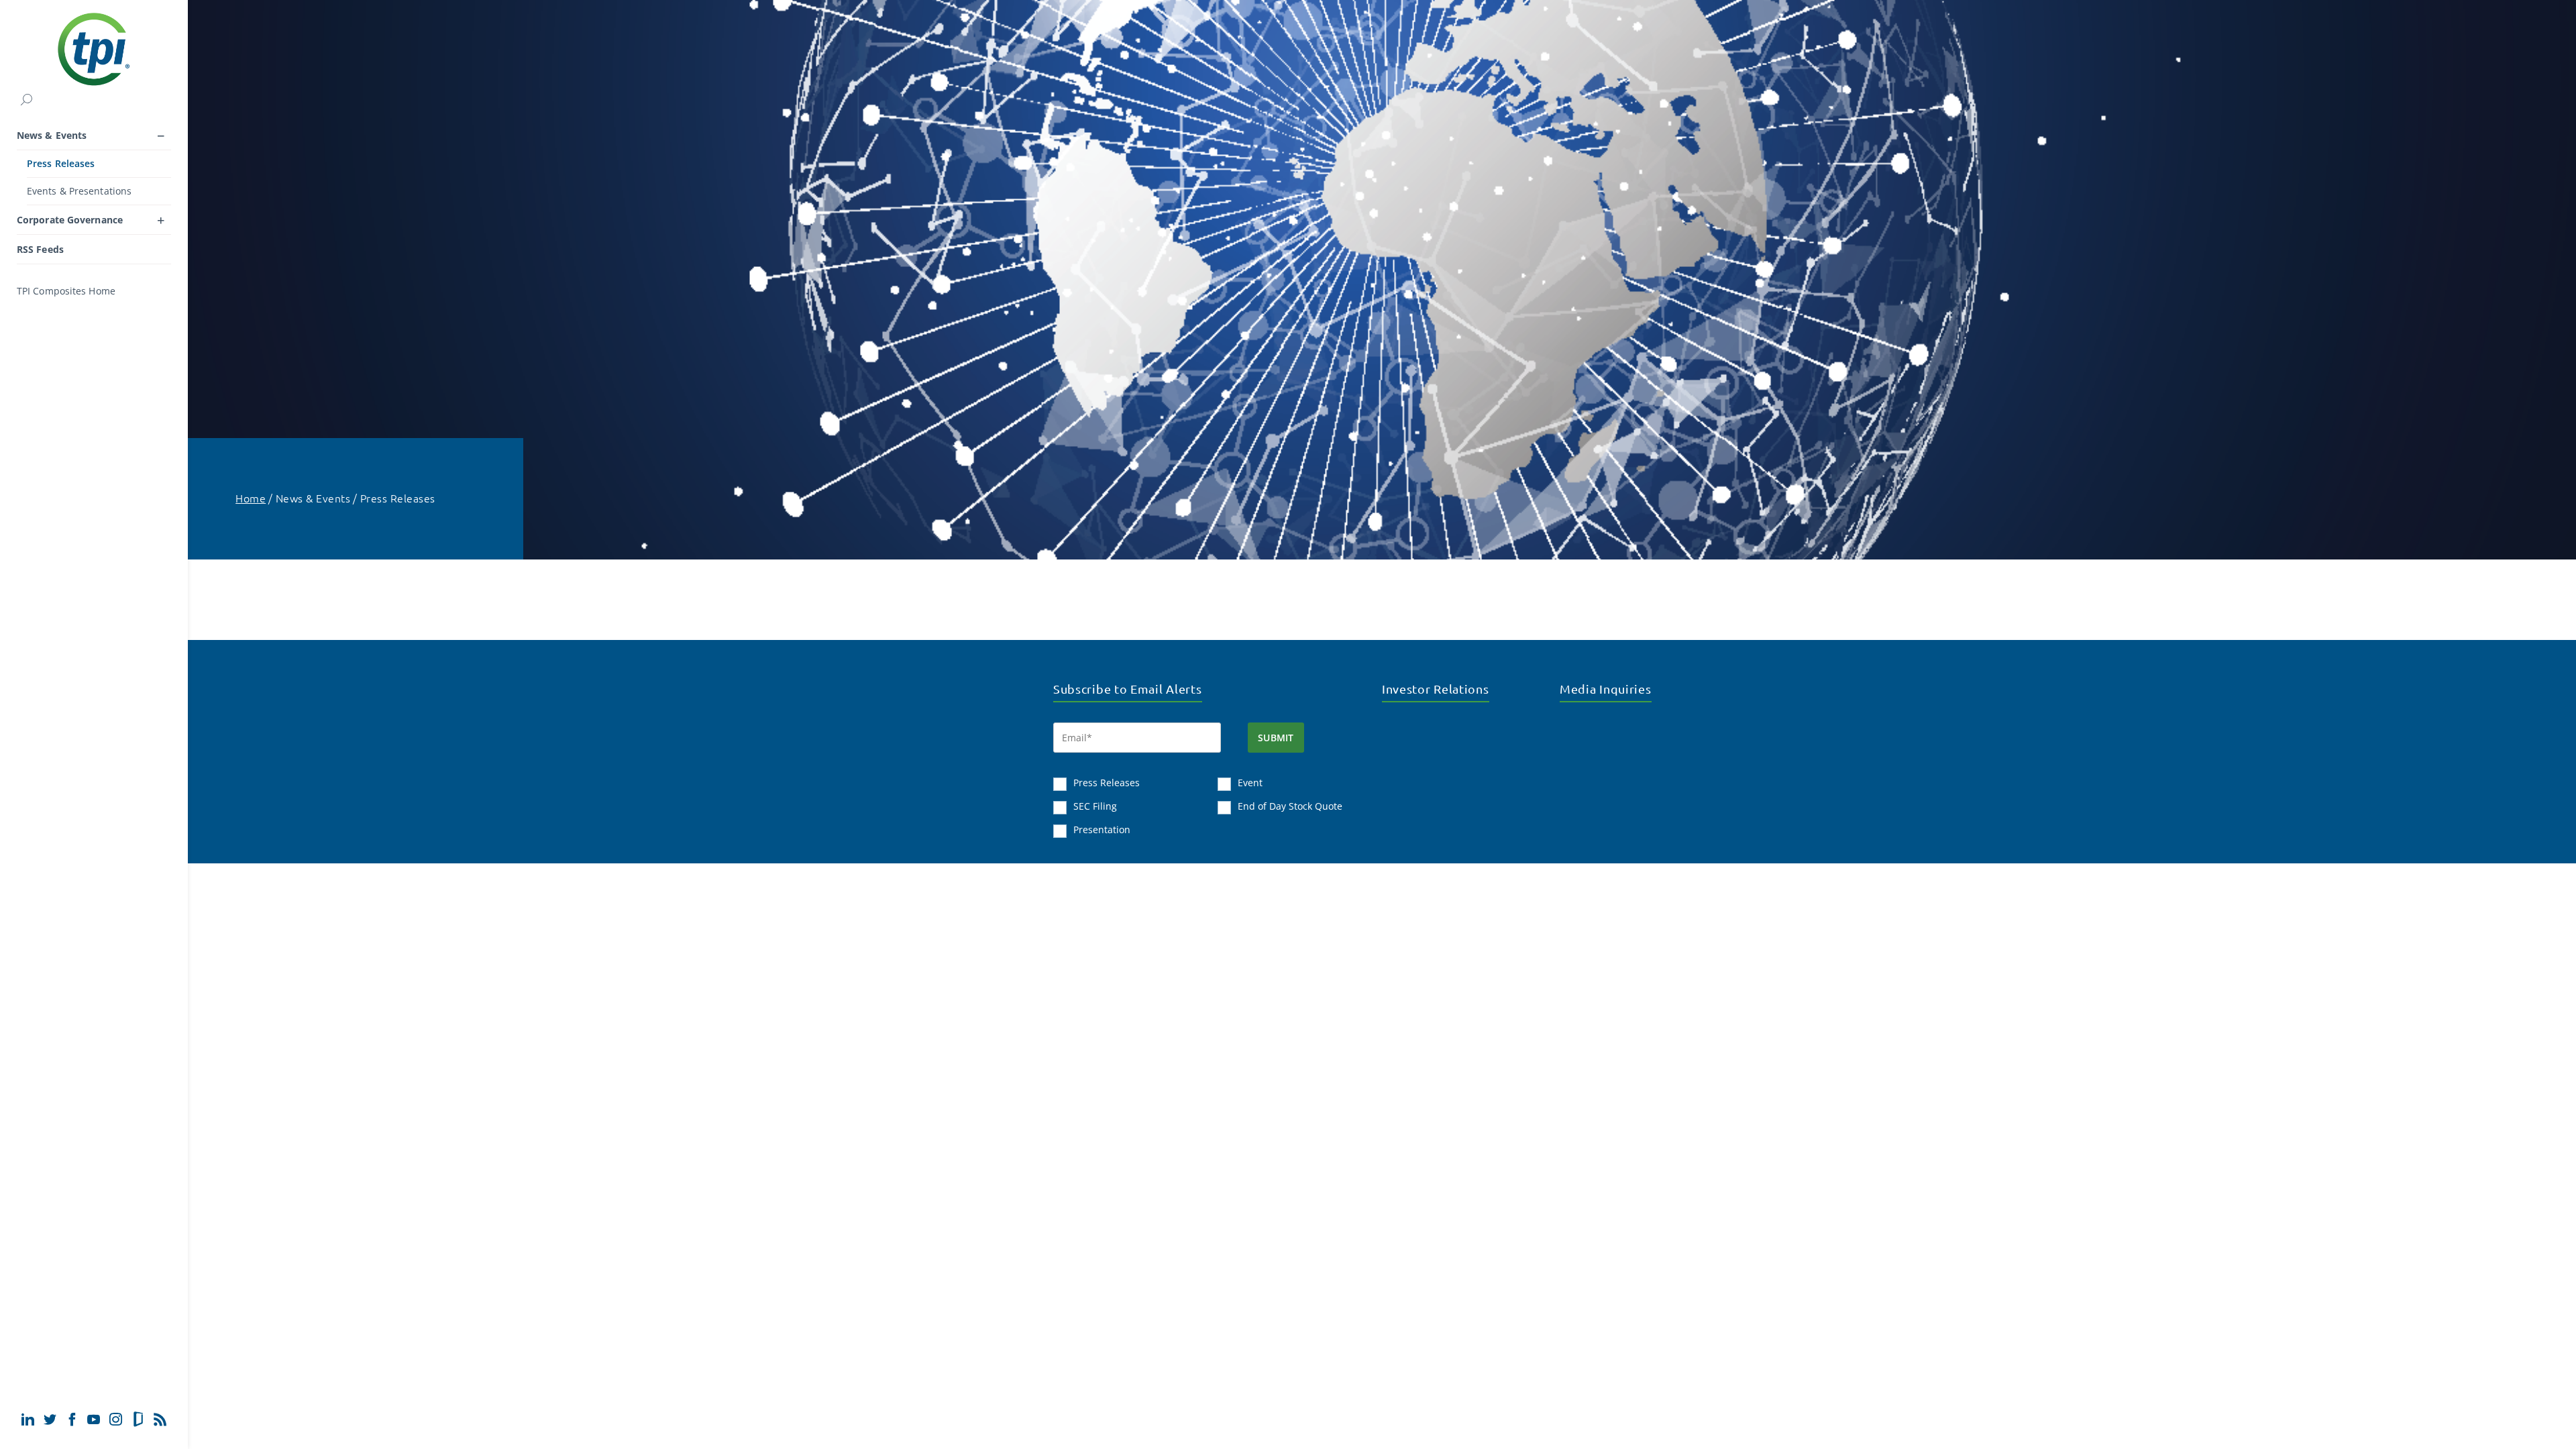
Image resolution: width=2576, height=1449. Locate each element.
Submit (1276, 738)
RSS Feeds (40, 249)
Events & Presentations (79, 191)
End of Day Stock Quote (1290, 806)
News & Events (52, 135)
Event (1250, 783)
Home (251, 498)
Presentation (1102, 829)
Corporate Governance (70, 220)
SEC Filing (1095, 806)
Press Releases (61, 163)
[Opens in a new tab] (28, 1419)
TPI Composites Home (66, 291)
